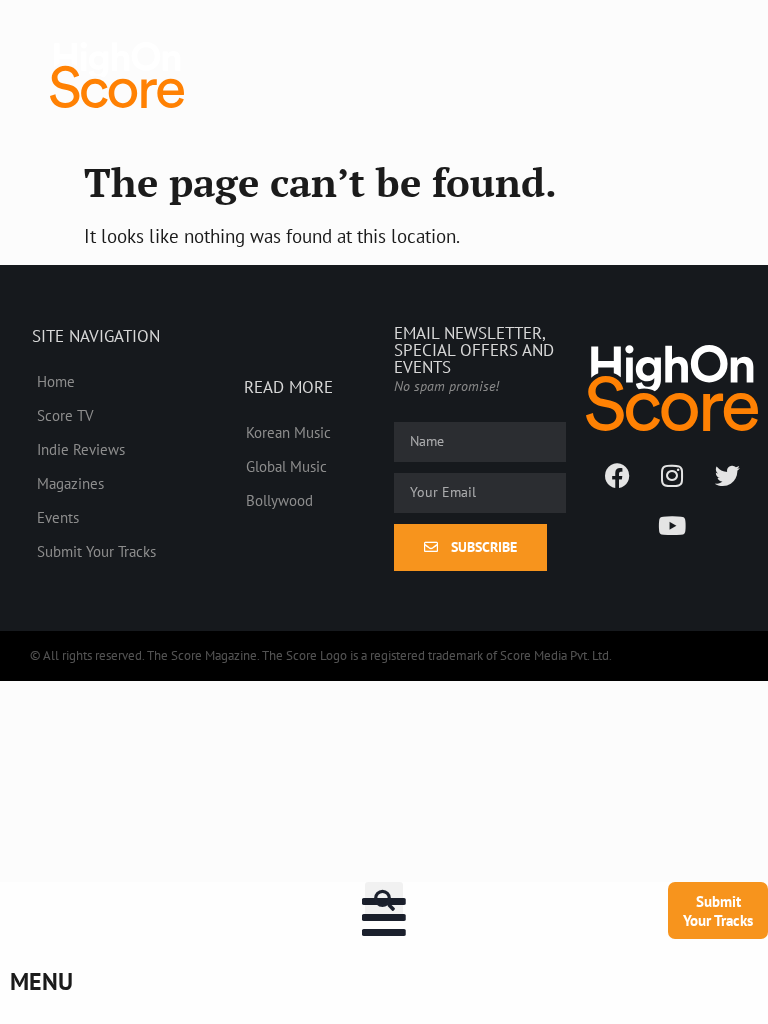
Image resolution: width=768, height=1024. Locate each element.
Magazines (70, 483)
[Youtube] (672, 526)
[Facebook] (617, 476)
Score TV (65, 415)
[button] (384, 901)
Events (58, 517)
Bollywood (279, 500)
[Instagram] (672, 476)
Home (56, 381)
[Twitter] (727, 476)
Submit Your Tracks (96, 551)
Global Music (286, 466)
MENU (41, 981)
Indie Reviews (81, 449)
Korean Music (288, 432)
